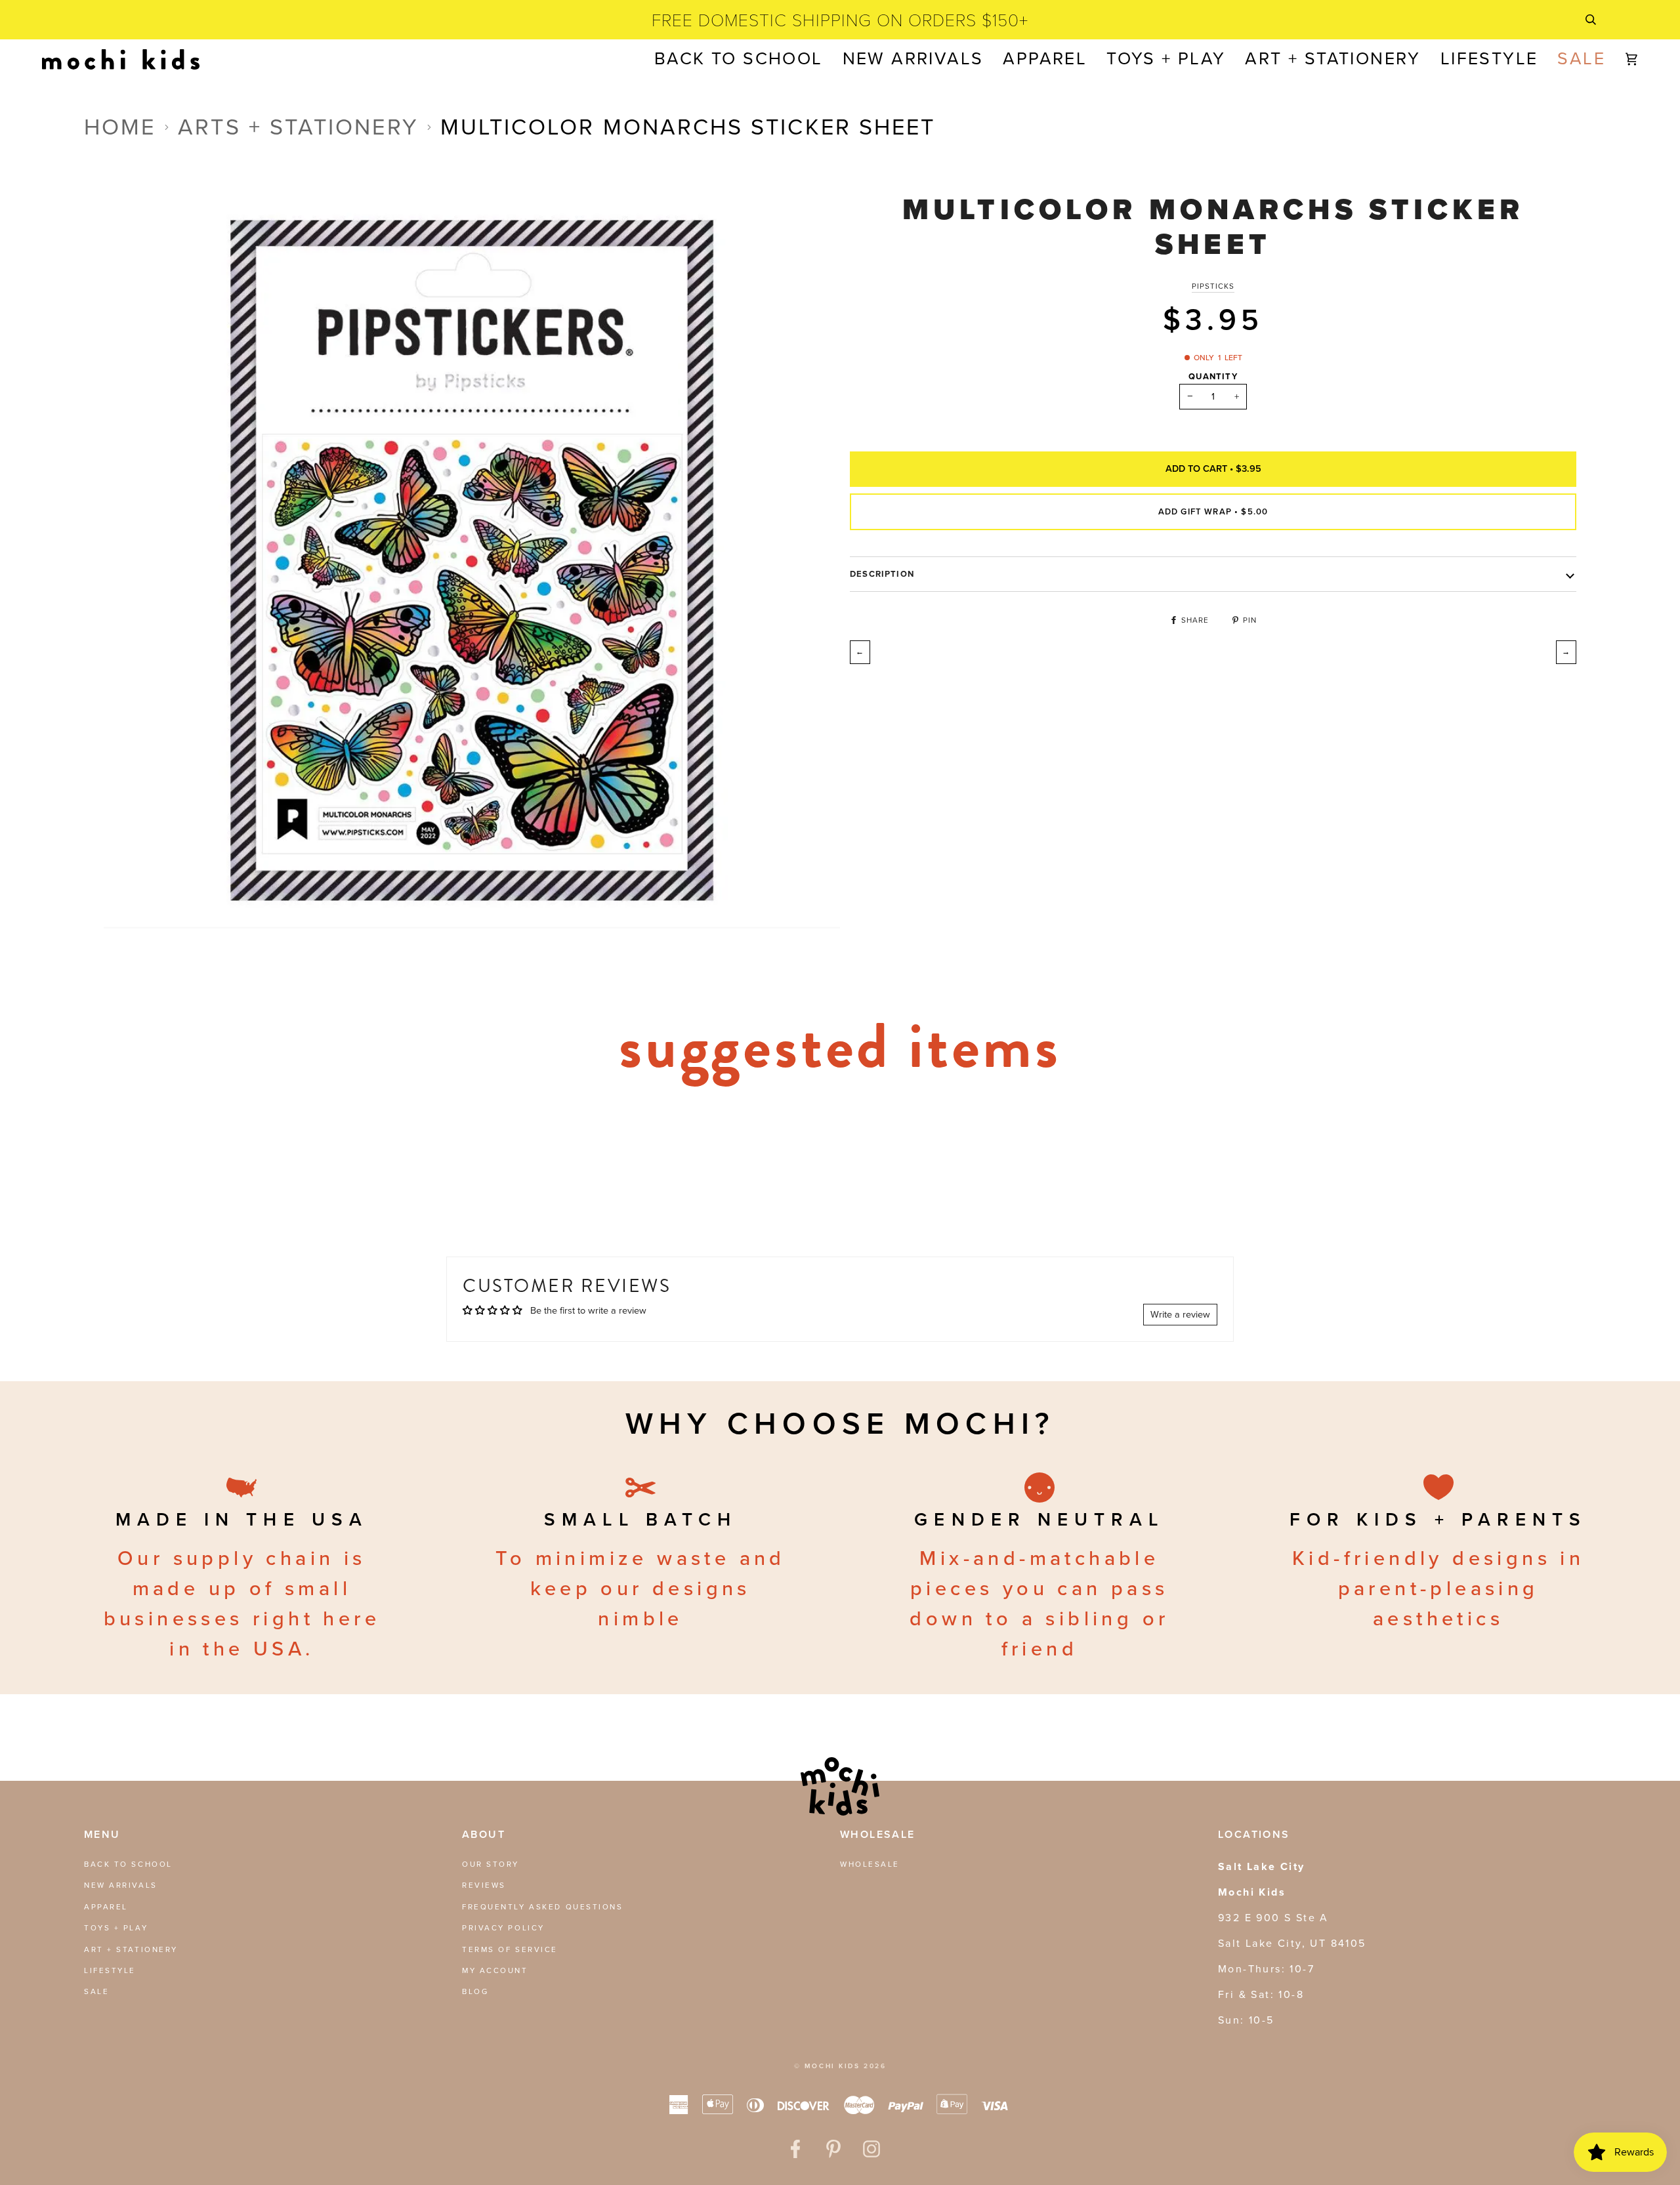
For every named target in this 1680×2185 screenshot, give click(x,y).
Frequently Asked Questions (543, 1907)
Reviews (484, 1885)
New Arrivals (121, 1885)
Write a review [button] (1180, 1314)
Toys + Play (116, 1928)
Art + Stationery (131, 1949)
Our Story (491, 1864)
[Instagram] (871, 2149)
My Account (495, 1970)
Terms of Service (510, 1949)
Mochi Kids (832, 2066)
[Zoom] (128, 904)
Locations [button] (1254, 1834)
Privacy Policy (503, 1928)
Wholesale (870, 1864)
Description (882, 574)
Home (120, 127)
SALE (96, 1991)
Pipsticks (1213, 286)
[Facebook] (795, 2149)
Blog (475, 1991)
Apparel (106, 1907)
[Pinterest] (833, 2149)
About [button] (484, 1834)
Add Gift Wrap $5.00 (1213, 511)
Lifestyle (110, 1970)
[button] (1045, 59)
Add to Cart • (1213, 468)
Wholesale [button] (878, 1834)
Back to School (128, 1864)
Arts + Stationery (298, 127)
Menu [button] (102, 1834)
